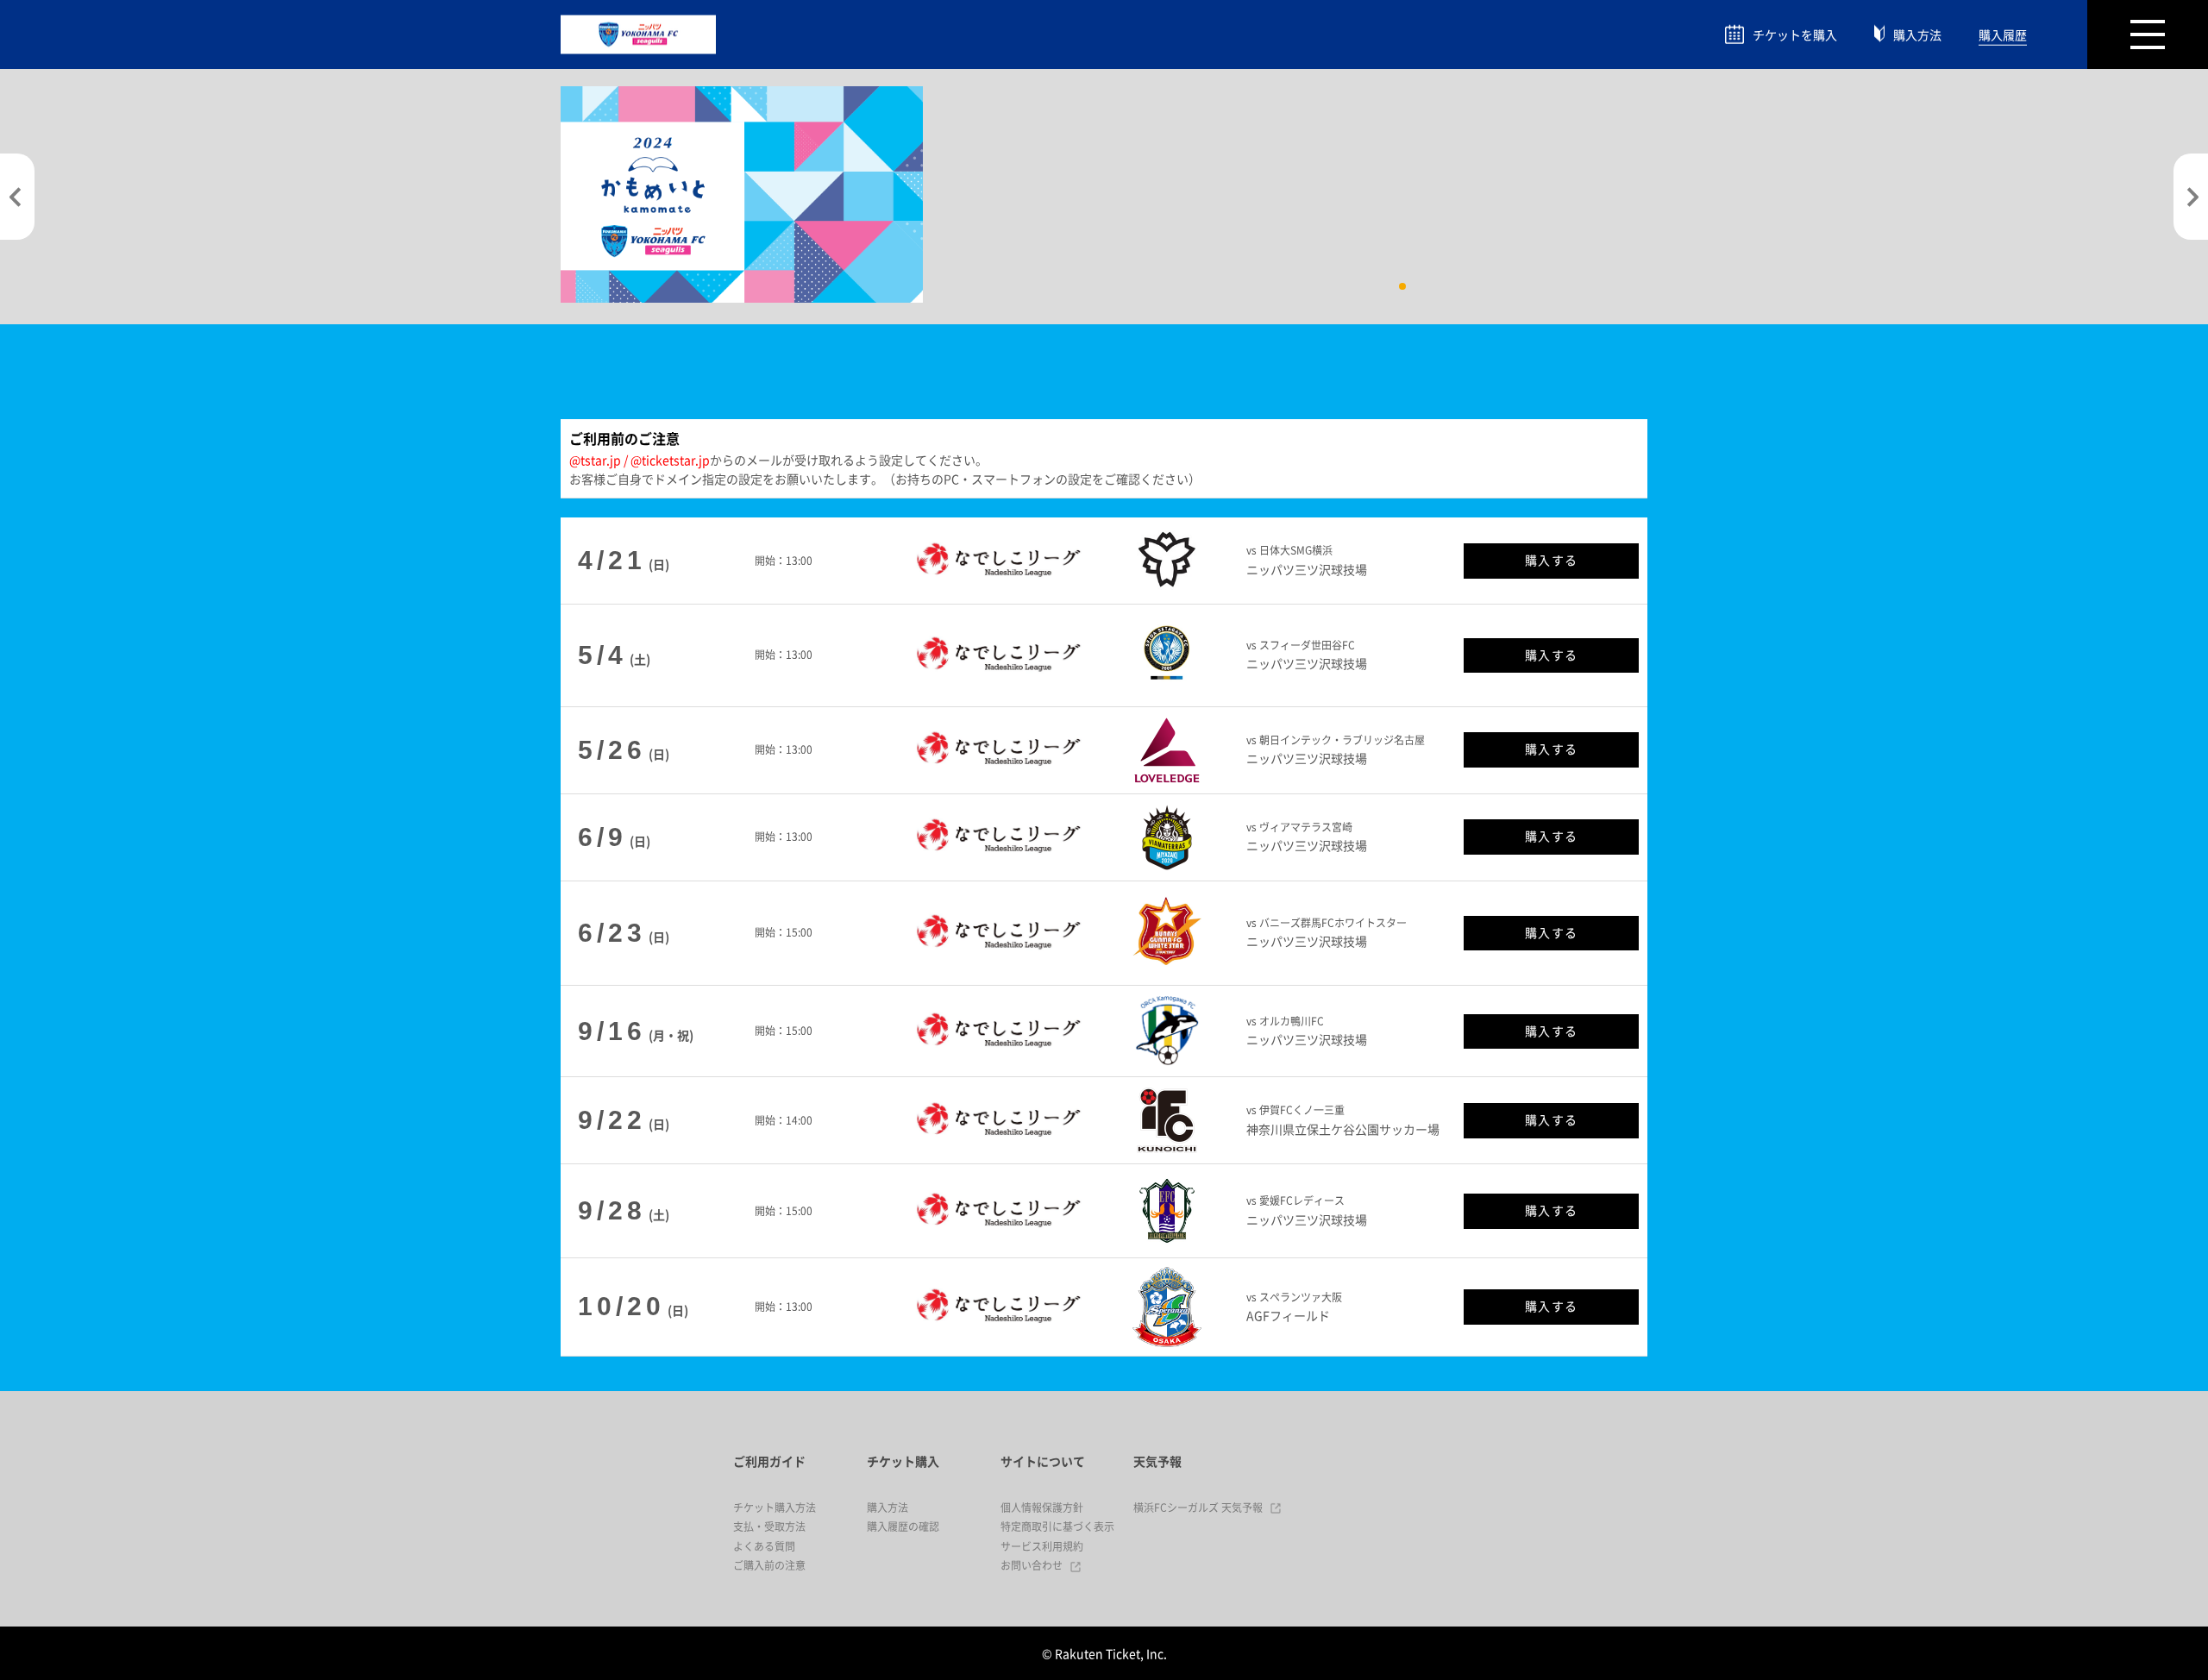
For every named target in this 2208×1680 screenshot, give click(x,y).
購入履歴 (2003, 34)
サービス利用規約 (1042, 1546)
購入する (1552, 560)
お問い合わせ (1032, 1565)
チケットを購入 (1795, 34)
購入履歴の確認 (903, 1526)
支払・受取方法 (769, 1526)
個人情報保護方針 (1042, 1508)
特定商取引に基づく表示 (1057, 1526)
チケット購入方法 (775, 1508)
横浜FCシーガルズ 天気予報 (1198, 1508)
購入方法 (1917, 34)
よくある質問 (764, 1546)
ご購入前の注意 (769, 1565)
